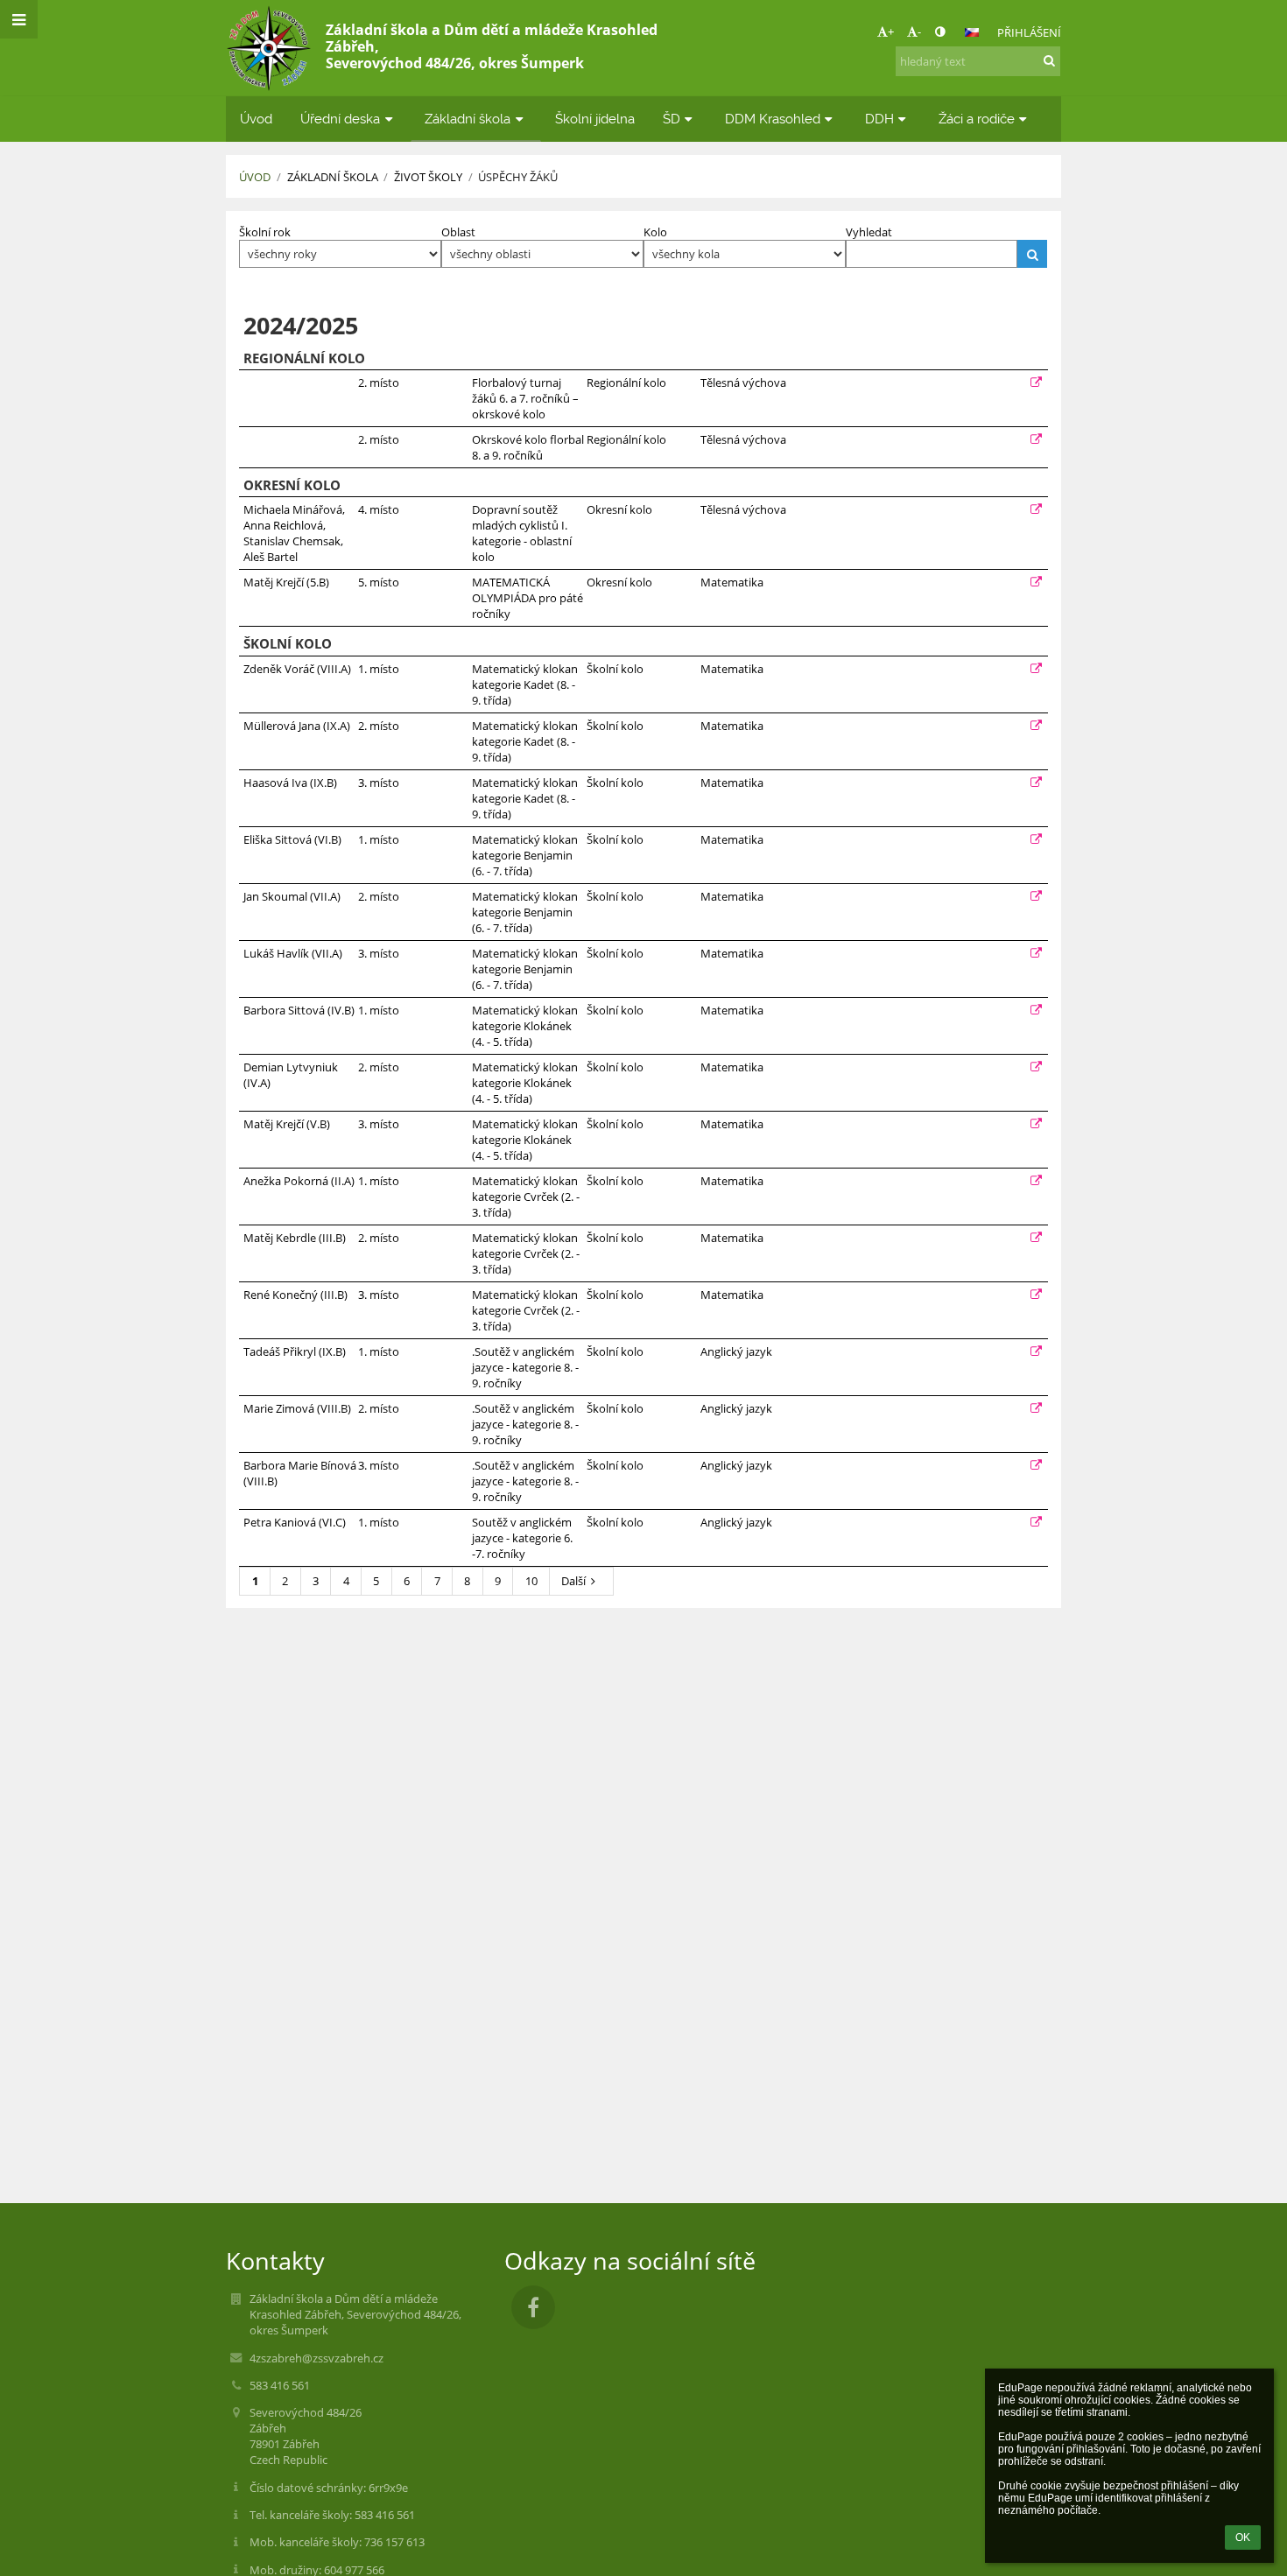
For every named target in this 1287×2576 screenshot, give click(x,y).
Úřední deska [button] (340, 119)
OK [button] (1243, 2537)
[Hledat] (1049, 60)
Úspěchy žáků (518, 177)
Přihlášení (1029, 32)
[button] (940, 32)
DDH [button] (879, 119)
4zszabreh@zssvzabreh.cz (316, 2358)
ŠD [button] (672, 119)
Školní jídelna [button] (595, 119)
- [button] (919, 32)
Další (573, 1581)
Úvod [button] (256, 119)
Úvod (255, 177)
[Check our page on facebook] (533, 2307)
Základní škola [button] (468, 119)
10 (531, 1581)
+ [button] (891, 32)
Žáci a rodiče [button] (977, 119)
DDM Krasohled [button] (773, 119)
